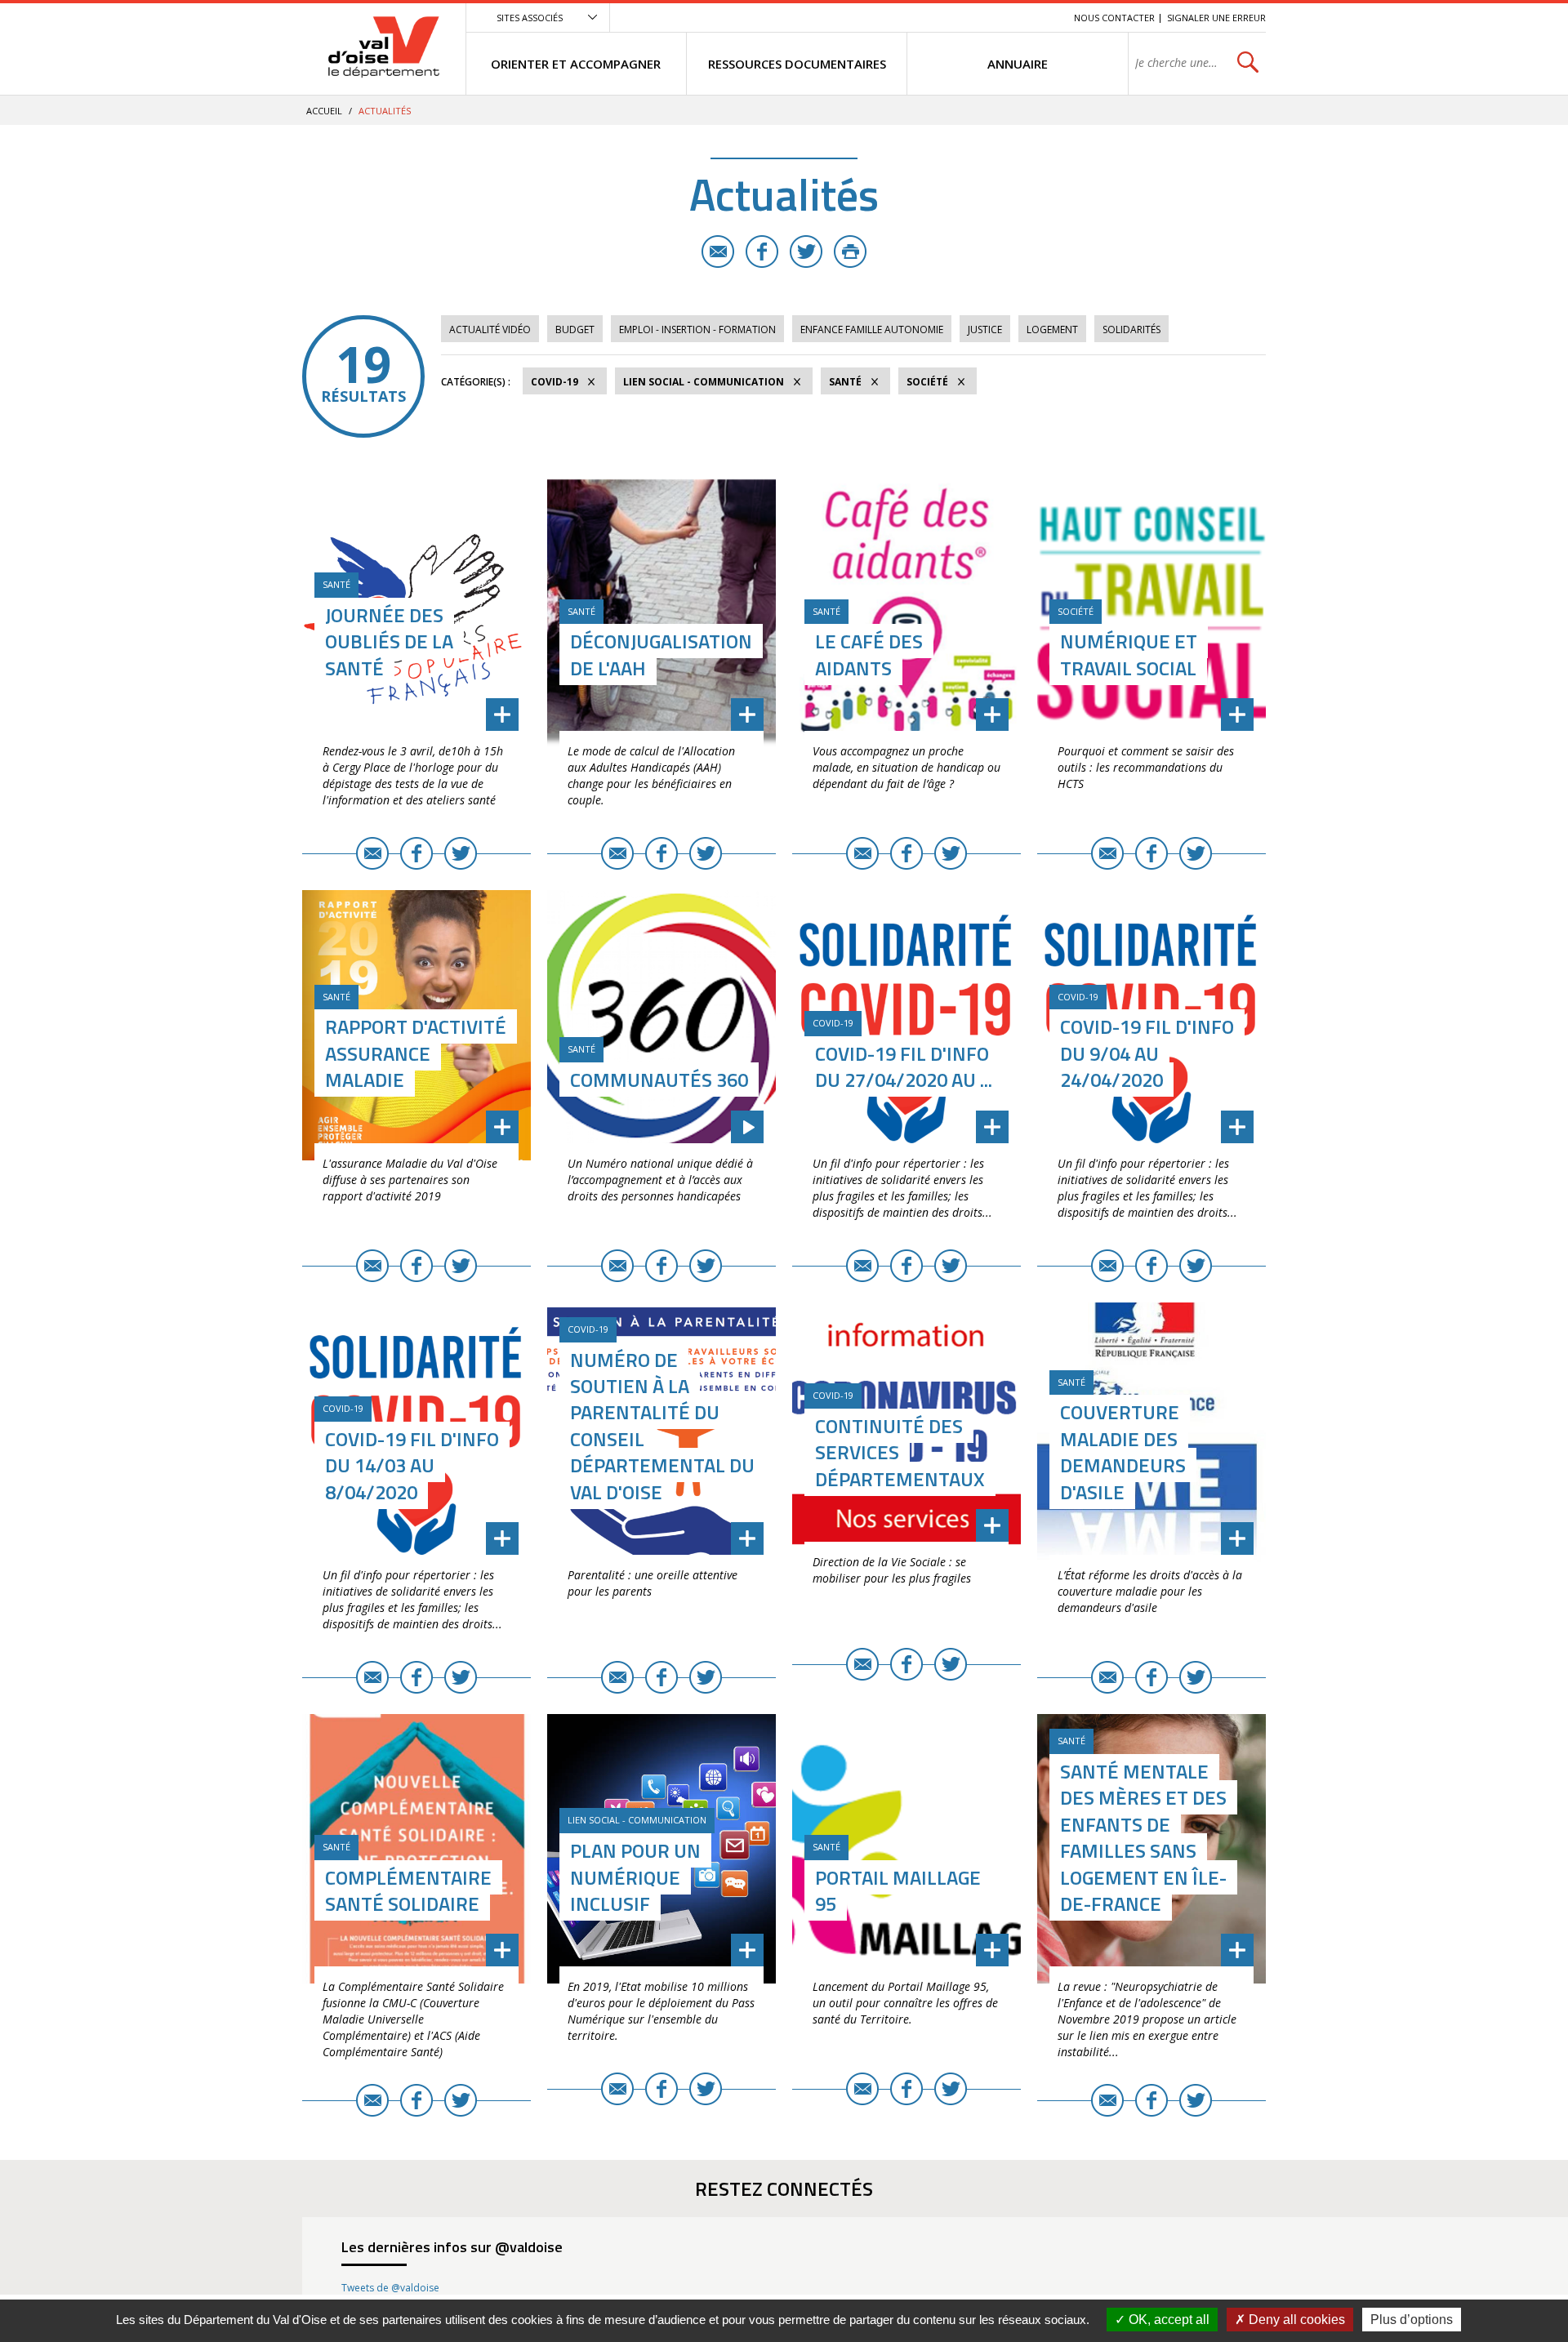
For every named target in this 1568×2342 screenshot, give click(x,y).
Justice (985, 329)
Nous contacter (1114, 18)
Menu (942, 18)
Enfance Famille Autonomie (872, 329)
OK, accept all (1167, 2320)
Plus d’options (1412, 2320)
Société (927, 382)
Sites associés (530, 18)
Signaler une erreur (1216, 18)
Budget (575, 329)
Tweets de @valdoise (390, 2288)
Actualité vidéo (490, 329)
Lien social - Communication (704, 382)
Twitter (806, 252)
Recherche (1039, 18)
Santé (845, 382)
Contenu (984, 18)
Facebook (762, 252)
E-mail (718, 252)
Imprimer (850, 252)
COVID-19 (555, 382)
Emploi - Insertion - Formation (697, 329)
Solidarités (1131, 329)
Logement (1052, 329)
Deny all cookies (1295, 2320)
